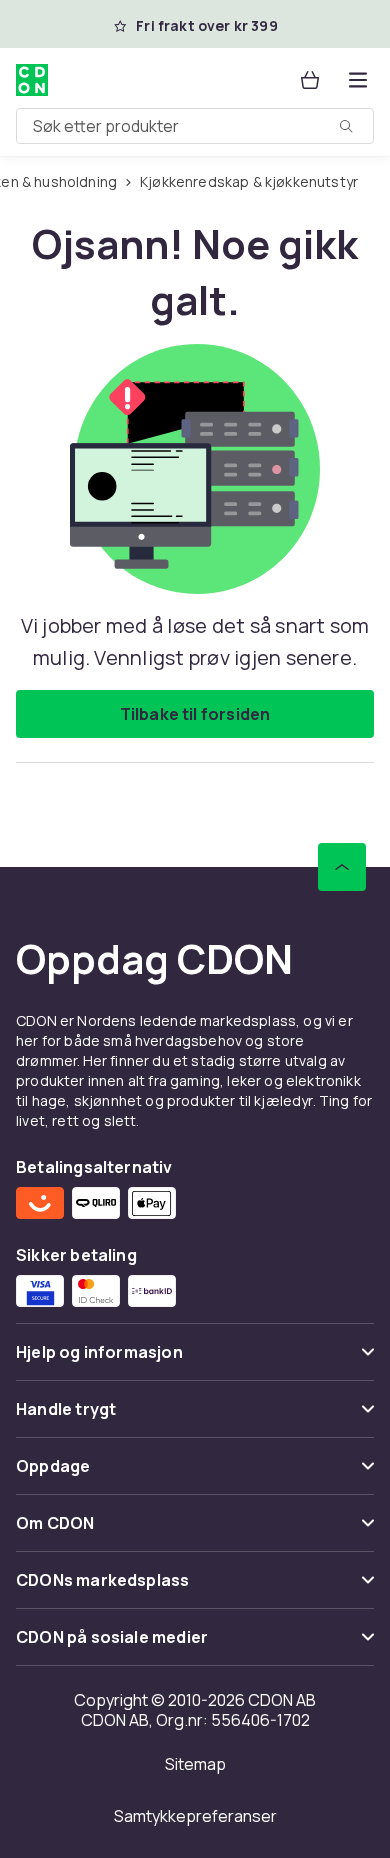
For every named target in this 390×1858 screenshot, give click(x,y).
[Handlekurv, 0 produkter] (310, 80)
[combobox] (195, 126)
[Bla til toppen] (342, 867)
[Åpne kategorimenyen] (358, 80)
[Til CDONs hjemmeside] (32, 80)
